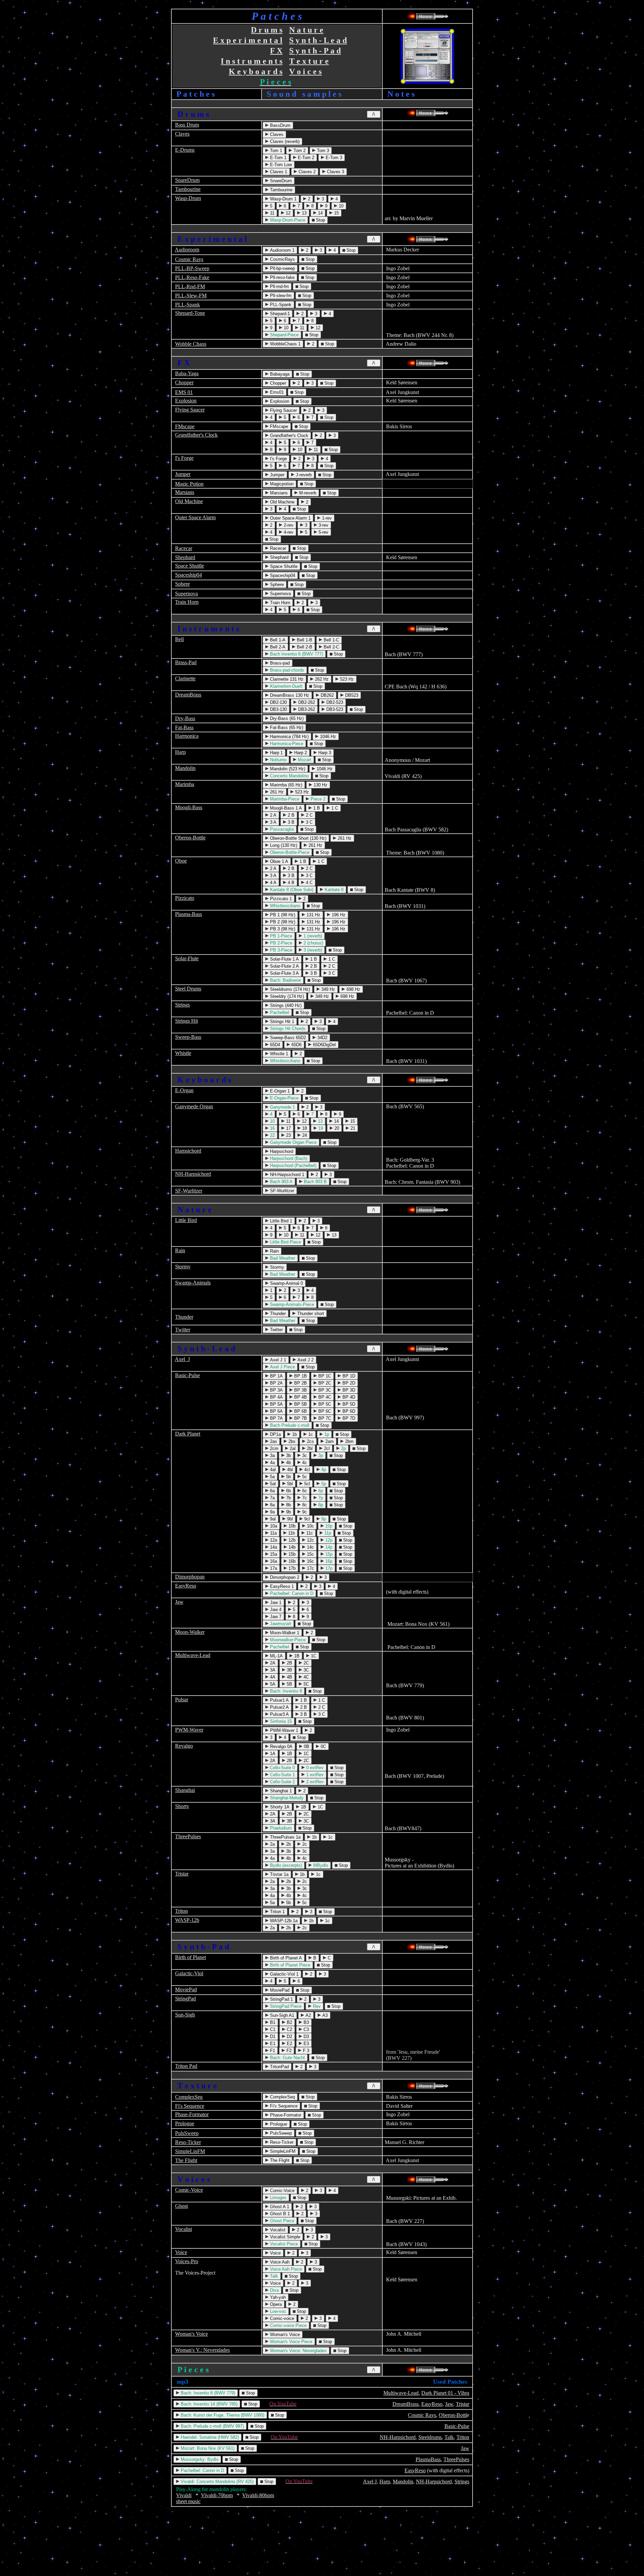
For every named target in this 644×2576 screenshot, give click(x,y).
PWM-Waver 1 (283, 1730)
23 (288, 1135)
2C (306, 1663)
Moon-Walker (190, 1632)
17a (273, 1568)
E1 (272, 2044)
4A (272, 1677)
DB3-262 (306, 709)
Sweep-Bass (188, 1037)
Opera (275, 2304)
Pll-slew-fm (280, 296)
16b (291, 1561)
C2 (289, 2029)
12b (291, 1540)
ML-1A (276, 1656)
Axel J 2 (305, 1360)
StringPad (185, 1999)
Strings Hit (186, 1021)
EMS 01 (184, 392)
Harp (180, 752)
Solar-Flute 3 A (284, 973)
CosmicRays (282, 259)
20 (336, 1128)
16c (310, 1561)
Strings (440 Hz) (285, 1005)
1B (296, 1656)
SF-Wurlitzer (189, 1191)
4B (289, 1677)
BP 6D (348, 1411)
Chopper (184, 382)
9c (304, 1512)
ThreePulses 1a (285, 1837)
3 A (273, 822)
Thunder (184, 1317)
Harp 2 (300, 753)
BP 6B (300, 1411)
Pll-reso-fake (282, 277)
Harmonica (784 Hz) (289, 737)
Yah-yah (277, 2297)
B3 (306, 2022)
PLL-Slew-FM (191, 296)
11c (309, 1533)
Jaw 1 (275, 1602)
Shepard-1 (279, 314)
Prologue (185, 2123)
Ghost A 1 (279, 2207)
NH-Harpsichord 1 (286, 1175)
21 (352, 1128)
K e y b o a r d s (256, 71)
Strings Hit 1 (281, 1022)
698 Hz (353, 989)
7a (272, 1498)
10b (291, 1526)
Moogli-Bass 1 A (285, 808)
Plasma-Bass (189, 914)
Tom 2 (299, 151)
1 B (316, 808)
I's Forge (184, 458)
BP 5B (300, 1404)
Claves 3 (335, 172)
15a (273, 1554)
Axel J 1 (277, 1360)
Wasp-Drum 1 (283, 199)
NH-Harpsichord (193, 1174)
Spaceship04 (189, 575)
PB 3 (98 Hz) (282, 929)
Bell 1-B (304, 640)
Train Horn (187, 602)
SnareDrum (187, 180)
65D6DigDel (324, 1045)
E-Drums (185, 150)
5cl (306, 1484)
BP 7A (276, 1418)
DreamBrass (188, 695)
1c (310, 1434)
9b (288, 1512)
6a (272, 1491)
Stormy (183, 1267)
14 (320, 213)
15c (310, 1554)
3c (304, 1455)
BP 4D (348, 1397)
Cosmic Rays (189, 259)
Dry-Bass (185, 718)
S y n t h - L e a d (318, 40)
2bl (309, 1448)
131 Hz (313, 915)
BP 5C (324, 1404)
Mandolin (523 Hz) (287, 769)
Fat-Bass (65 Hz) (286, 727)
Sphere (182, 584)
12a (273, 1540)
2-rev (288, 525)
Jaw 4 (275, 1610)
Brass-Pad (186, 662)
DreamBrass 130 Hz (289, 695)
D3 (306, 2036)
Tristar (182, 1874)
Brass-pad (279, 663)
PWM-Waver (189, 1730)
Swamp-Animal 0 (286, 1283)
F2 (288, 2051)
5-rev (323, 532)
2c (304, 1844)
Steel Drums (188, 989)
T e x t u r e (309, 61)
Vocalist (183, 2229)
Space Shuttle (190, 566)
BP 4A (276, 1397)
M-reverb (307, 493)
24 (304, 1135)
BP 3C (324, 1390)
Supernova (186, 594)
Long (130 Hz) (283, 845)
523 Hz (346, 679)
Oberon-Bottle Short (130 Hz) (298, 838)
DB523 (351, 695)
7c (304, 1498)
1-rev (326, 518)
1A (272, 1754)
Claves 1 (278, 172)
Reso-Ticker (188, 2142)
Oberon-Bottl (453, 2415)
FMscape (185, 426)
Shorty (182, 1806)
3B (289, 1670)
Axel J (370, 2482)
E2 (289, 2044)
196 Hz (338, 915)
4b (288, 1463)
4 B (290, 883)
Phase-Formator (192, 2114)
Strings (182, 1005)
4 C (309, 883)
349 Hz (328, 989)
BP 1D (348, 1376)
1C (313, 1656)
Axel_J (182, 1359)
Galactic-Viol (189, 1973)
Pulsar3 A (279, 1714)
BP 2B (300, 1383)
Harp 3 (324, 753)
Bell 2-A (277, 647)
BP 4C (324, 1397)
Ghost (181, 2206)
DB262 (327, 695)
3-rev (323, 525)
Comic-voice (281, 2318)
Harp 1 (276, 753)
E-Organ (184, 1090)
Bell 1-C (331, 640)
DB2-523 (334, 702)
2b (288, 1844)
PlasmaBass (428, 2459)
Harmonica (187, 736)
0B (306, 1746)
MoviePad (186, 1989)
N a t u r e (306, 30)
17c (310, 1568)
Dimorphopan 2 (284, 1577)
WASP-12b (187, 1920)
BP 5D (348, 1404)
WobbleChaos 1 (285, 344)
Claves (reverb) (284, 141)
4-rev (288, 532)
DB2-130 (278, 702)
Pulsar (182, 1699)
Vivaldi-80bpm (258, 2495)
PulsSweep (187, 2133)
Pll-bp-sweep (282, 268)
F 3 (305, 2051)
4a (272, 1463)
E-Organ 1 (279, 1091)
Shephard (185, 557)
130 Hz (320, 785)
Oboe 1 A (278, 861)
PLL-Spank (187, 305)
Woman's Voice (192, 2334)
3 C (309, 822)
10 (340, 206)
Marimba (185, 784)
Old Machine (189, 501)
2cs (310, 1441)
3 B (290, 822)
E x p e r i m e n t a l (248, 40)
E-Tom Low (280, 165)
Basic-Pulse (187, 1375)
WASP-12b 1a (283, 1921)
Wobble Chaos (191, 344)
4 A (273, 883)
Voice (181, 2252)
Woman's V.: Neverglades (202, 2350)
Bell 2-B (304, 647)
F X (276, 51)
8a (272, 1505)
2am (329, 1441)
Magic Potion (189, 484)
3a (272, 1455)
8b (288, 1505)
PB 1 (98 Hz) (282, 915)
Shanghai (185, 1790)
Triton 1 (277, 1912)
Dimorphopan (190, 1577)
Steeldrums (430, 2437)
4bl (289, 1470)
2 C (309, 815)
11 (272, 213)
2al (292, 1448)
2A (272, 1663)
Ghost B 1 (279, 2214)
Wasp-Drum (188, 198)
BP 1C (324, 1376)
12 (287, 213)
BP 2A (276, 1383)
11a (273, 1533)
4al (272, 1470)
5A (272, 1684)
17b (291, 1568)
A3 (324, 2015)
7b (288, 1498)
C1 (272, 2029)
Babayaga (279, 374)
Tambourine (188, 189)
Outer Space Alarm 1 (290, 518)
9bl (289, 1519)
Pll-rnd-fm (279, 286)
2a (272, 1844)
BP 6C (324, 1411)
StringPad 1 (281, 1999)
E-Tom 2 (305, 158)
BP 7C (324, 1418)
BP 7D (348, 1418)
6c (304, 1491)
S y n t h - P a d (315, 51)
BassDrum (280, 125)
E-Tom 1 (278, 158)
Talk (449, 2437)
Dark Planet (188, 1434)
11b (291, 1533)
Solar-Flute (187, 958)
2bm (349, 1441)
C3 (306, 2029)
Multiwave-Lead (193, 1655)
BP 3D (348, 1390)
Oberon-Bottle (190, 838)
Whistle (183, 1053)
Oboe (181, 861)
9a (272, 1512)
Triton (181, 1911)
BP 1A (276, 1376)
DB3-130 (278, 709)
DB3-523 (334, 709)
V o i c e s (305, 71)
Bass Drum (187, 125)
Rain (180, 1250)
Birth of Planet (191, 1957)
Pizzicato (185, 898)
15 (336, 213)
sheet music (188, 2501)
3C (306, 1670)
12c (310, 1540)
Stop (320, 220)
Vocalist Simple (284, 2237)
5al (272, 1484)
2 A (273, 815)
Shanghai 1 (280, 1791)
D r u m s (267, 30)
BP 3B (300, 1390)
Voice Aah (279, 2262)
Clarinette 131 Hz (286, 679)
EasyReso (186, 1586)
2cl (326, 1448)
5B (289, 1684)
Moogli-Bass (189, 807)
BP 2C (324, 1383)
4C (306, 1677)
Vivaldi (184, 2495)
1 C (334, 808)
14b (291, 1547)
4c (304, 1463)
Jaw (179, 1602)
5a (272, 1477)
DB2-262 (306, 702)
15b (291, 1554)
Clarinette (185, 678)
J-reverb (303, 475)
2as (273, 1441)
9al (272, 1519)
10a (273, 1526)
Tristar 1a (279, 1874)
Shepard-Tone (190, 313)
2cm (274, 1448)
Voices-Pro (187, 2261)
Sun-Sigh (185, 2015)
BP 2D (348, 1383)
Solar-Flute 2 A (284, 966)
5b (288, 1477)
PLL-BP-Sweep (192, 268)
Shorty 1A (279, 1807)
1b (294, 1434)
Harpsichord (188, 1151)
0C (323, 1746)
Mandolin (185, 768)
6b (288, 1491)
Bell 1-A (277, 640)
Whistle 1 (278, 1054)
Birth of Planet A (285, 1958)
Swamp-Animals (193, 1283)
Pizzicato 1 (280, 899)
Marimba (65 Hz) (285, 785)
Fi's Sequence (190, 2106)
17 (288, 1128)
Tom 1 (275, 151)
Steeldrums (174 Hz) (289, 989)
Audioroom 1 (282, 250)
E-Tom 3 (333, 158)
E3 (306, 2044)
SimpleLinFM (190, 2151)
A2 (308, 2015)
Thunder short (310, 1314)
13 (304, 213)
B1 (272, 2022)
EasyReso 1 (281, 1586)
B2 (289, 2022)
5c (304, 1477)
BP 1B (300, 1376)
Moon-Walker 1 (284, 1633)
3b (288, 1455)
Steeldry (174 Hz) (286, 996)
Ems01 (276, 392)
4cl (306, 1470)
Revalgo (184, 1746)
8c (304, 1505)
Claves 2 (306, 172)
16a (273, 1561)
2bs (291, 1441)
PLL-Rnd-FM (190, 286)
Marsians (185, 492)
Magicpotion (281, 484)
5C (306, 1684)
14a (273, 1547)
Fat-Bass (184, 727)
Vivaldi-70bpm (217, 2495)
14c (310, 1547)
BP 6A (276, 1411)
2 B (290, 815)
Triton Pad (186, 2066)
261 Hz (276, 792)
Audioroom (187, 250)
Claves (182, 134)
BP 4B (300, 1397)
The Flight (186, 2160)
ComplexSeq (189, 2097)
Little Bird (186, 1220)
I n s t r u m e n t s (252, 61)
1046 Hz (327, 737)
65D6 (296, 1045)
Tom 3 (322, 151)
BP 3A (276, 1390)
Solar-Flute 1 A (284, 959)
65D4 (274, 1045)
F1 (272, 2051)
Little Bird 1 (280, 1221)
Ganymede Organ (194, 1106)
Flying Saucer (190, 410)
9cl (306, 1519)
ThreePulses (188, 1836)
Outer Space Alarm (195, 517)
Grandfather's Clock (196, 435)
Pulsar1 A (279, 1700)
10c (310, 1526)
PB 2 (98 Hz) (282, 922)
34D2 (322, 1038)
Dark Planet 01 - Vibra (445, 2393)
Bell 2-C (331, 647)
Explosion (186, 401)
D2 (289, 2036)
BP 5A (276, 1404)
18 (304, 1128)
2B (289, 1663)
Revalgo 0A (281, 1746)
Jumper (183, 474)
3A (272, 1670)
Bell (179, 639)
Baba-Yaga (187, 373)
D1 (272, 2036)
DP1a (275, 1434)
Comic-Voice (189, 2190)
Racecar (184, 548)
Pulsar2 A (279, 1707)
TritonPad (279, 2067)
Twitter (183, 1330)
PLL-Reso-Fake (192, 277)
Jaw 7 (275, 1617)
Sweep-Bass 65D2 (287, 1038)
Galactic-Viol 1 (284, 1974)
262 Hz (321, 679)
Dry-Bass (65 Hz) (286, 718)
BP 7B (300, 1418)
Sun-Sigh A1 (281, 2015)
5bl (289, 1484)
